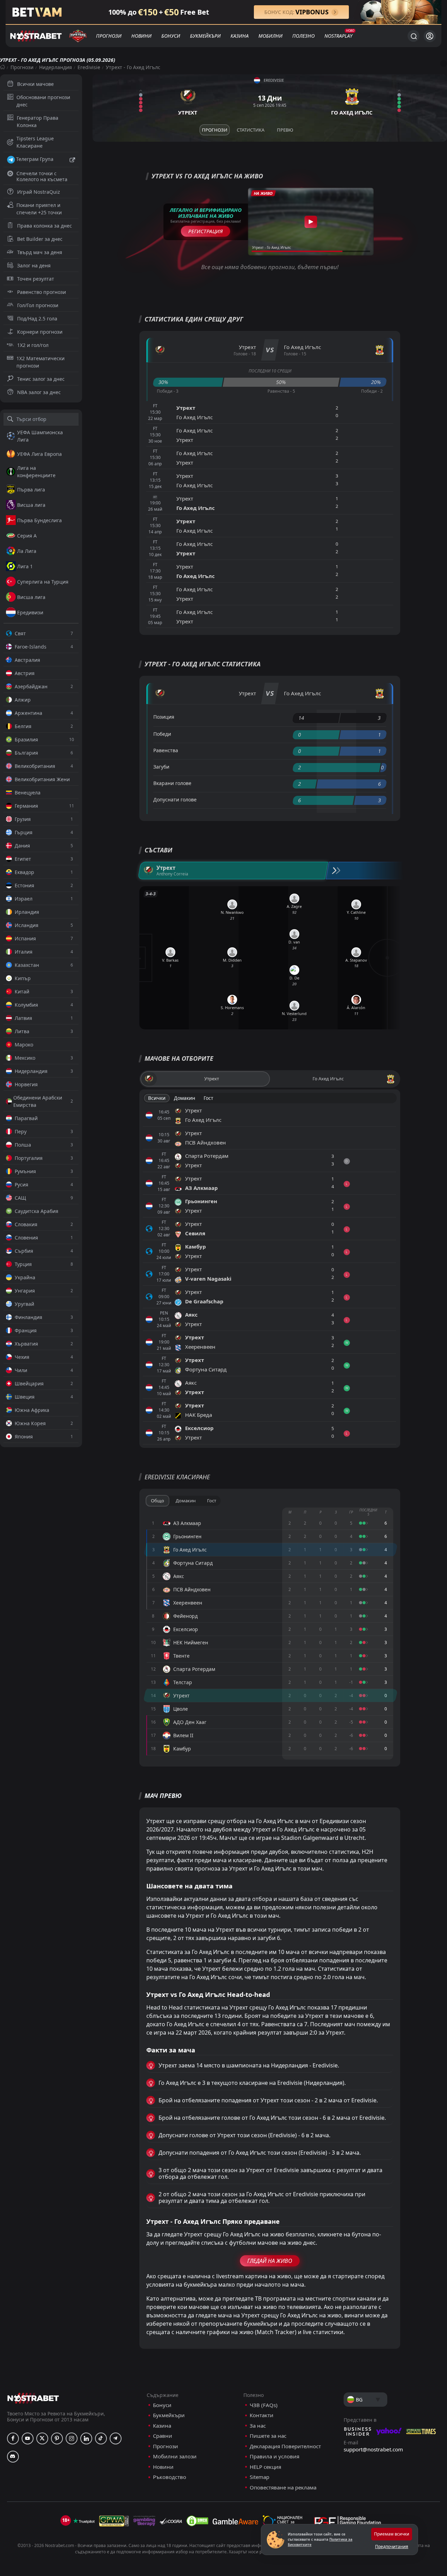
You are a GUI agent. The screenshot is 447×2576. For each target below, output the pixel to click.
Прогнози (109, 36)
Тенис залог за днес (41, 379)
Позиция (164, 717)
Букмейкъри (205, 36)
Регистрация (206, 231)
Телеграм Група (35, 159)
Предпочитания (392, 2547)
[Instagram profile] (72, 2438)
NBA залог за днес (39, 392)
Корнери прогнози (40, 332)
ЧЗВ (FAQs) (264, 2405)
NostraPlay (338, 36)
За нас (258, 2426)
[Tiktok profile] (101, 2438)
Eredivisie (89, 67)
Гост (208, 1098)
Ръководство (170, 2477)
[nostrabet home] (33, 2398)
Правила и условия (274, 2456)
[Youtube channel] (28, 2438)
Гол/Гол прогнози (38, 305)
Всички (157, 1098)
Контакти (262, 2415)
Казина (240, 36)
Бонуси (171, 36)
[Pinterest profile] (57, 2438)
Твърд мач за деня (40, 252)
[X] (42, 2438)
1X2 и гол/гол (33, 345)
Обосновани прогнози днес (43, 101)
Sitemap (259, 2477)
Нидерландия (56, 67)
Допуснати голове (175, 800)
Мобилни (270, 36)
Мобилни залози (175, 2456)
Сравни (163, 2436)
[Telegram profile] (116, 2438)
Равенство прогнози (42, 292)
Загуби (161, 767)
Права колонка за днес (45, 226)
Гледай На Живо (270, 2261)
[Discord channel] (13, 2457)
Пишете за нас (268, 2436)
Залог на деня (34, 265)
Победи (162, 734)
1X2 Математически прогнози (41, 362)
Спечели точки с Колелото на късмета (42, 176)
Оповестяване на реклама (283, 2488)
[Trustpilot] (84, 2521)
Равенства (166, 750)
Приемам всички (392, 2534)
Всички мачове (35, 84)
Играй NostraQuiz (39, 192)
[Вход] (430, 36)
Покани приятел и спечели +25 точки (39, 209)
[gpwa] (114, 2521)
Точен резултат (36, 279)
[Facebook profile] (13, 2438)
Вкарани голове (172, 783)
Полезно (303, 36)
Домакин (185, 1098)
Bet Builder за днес (40, 239)
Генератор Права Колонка (38, 121)
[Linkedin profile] (86, 2438)
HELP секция (265, 2467)
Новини (141, 36)
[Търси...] (413, 36)
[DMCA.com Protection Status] (197, 2521)
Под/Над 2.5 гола (37, 319)
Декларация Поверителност (285, 2446)
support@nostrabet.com (373, 2449)
